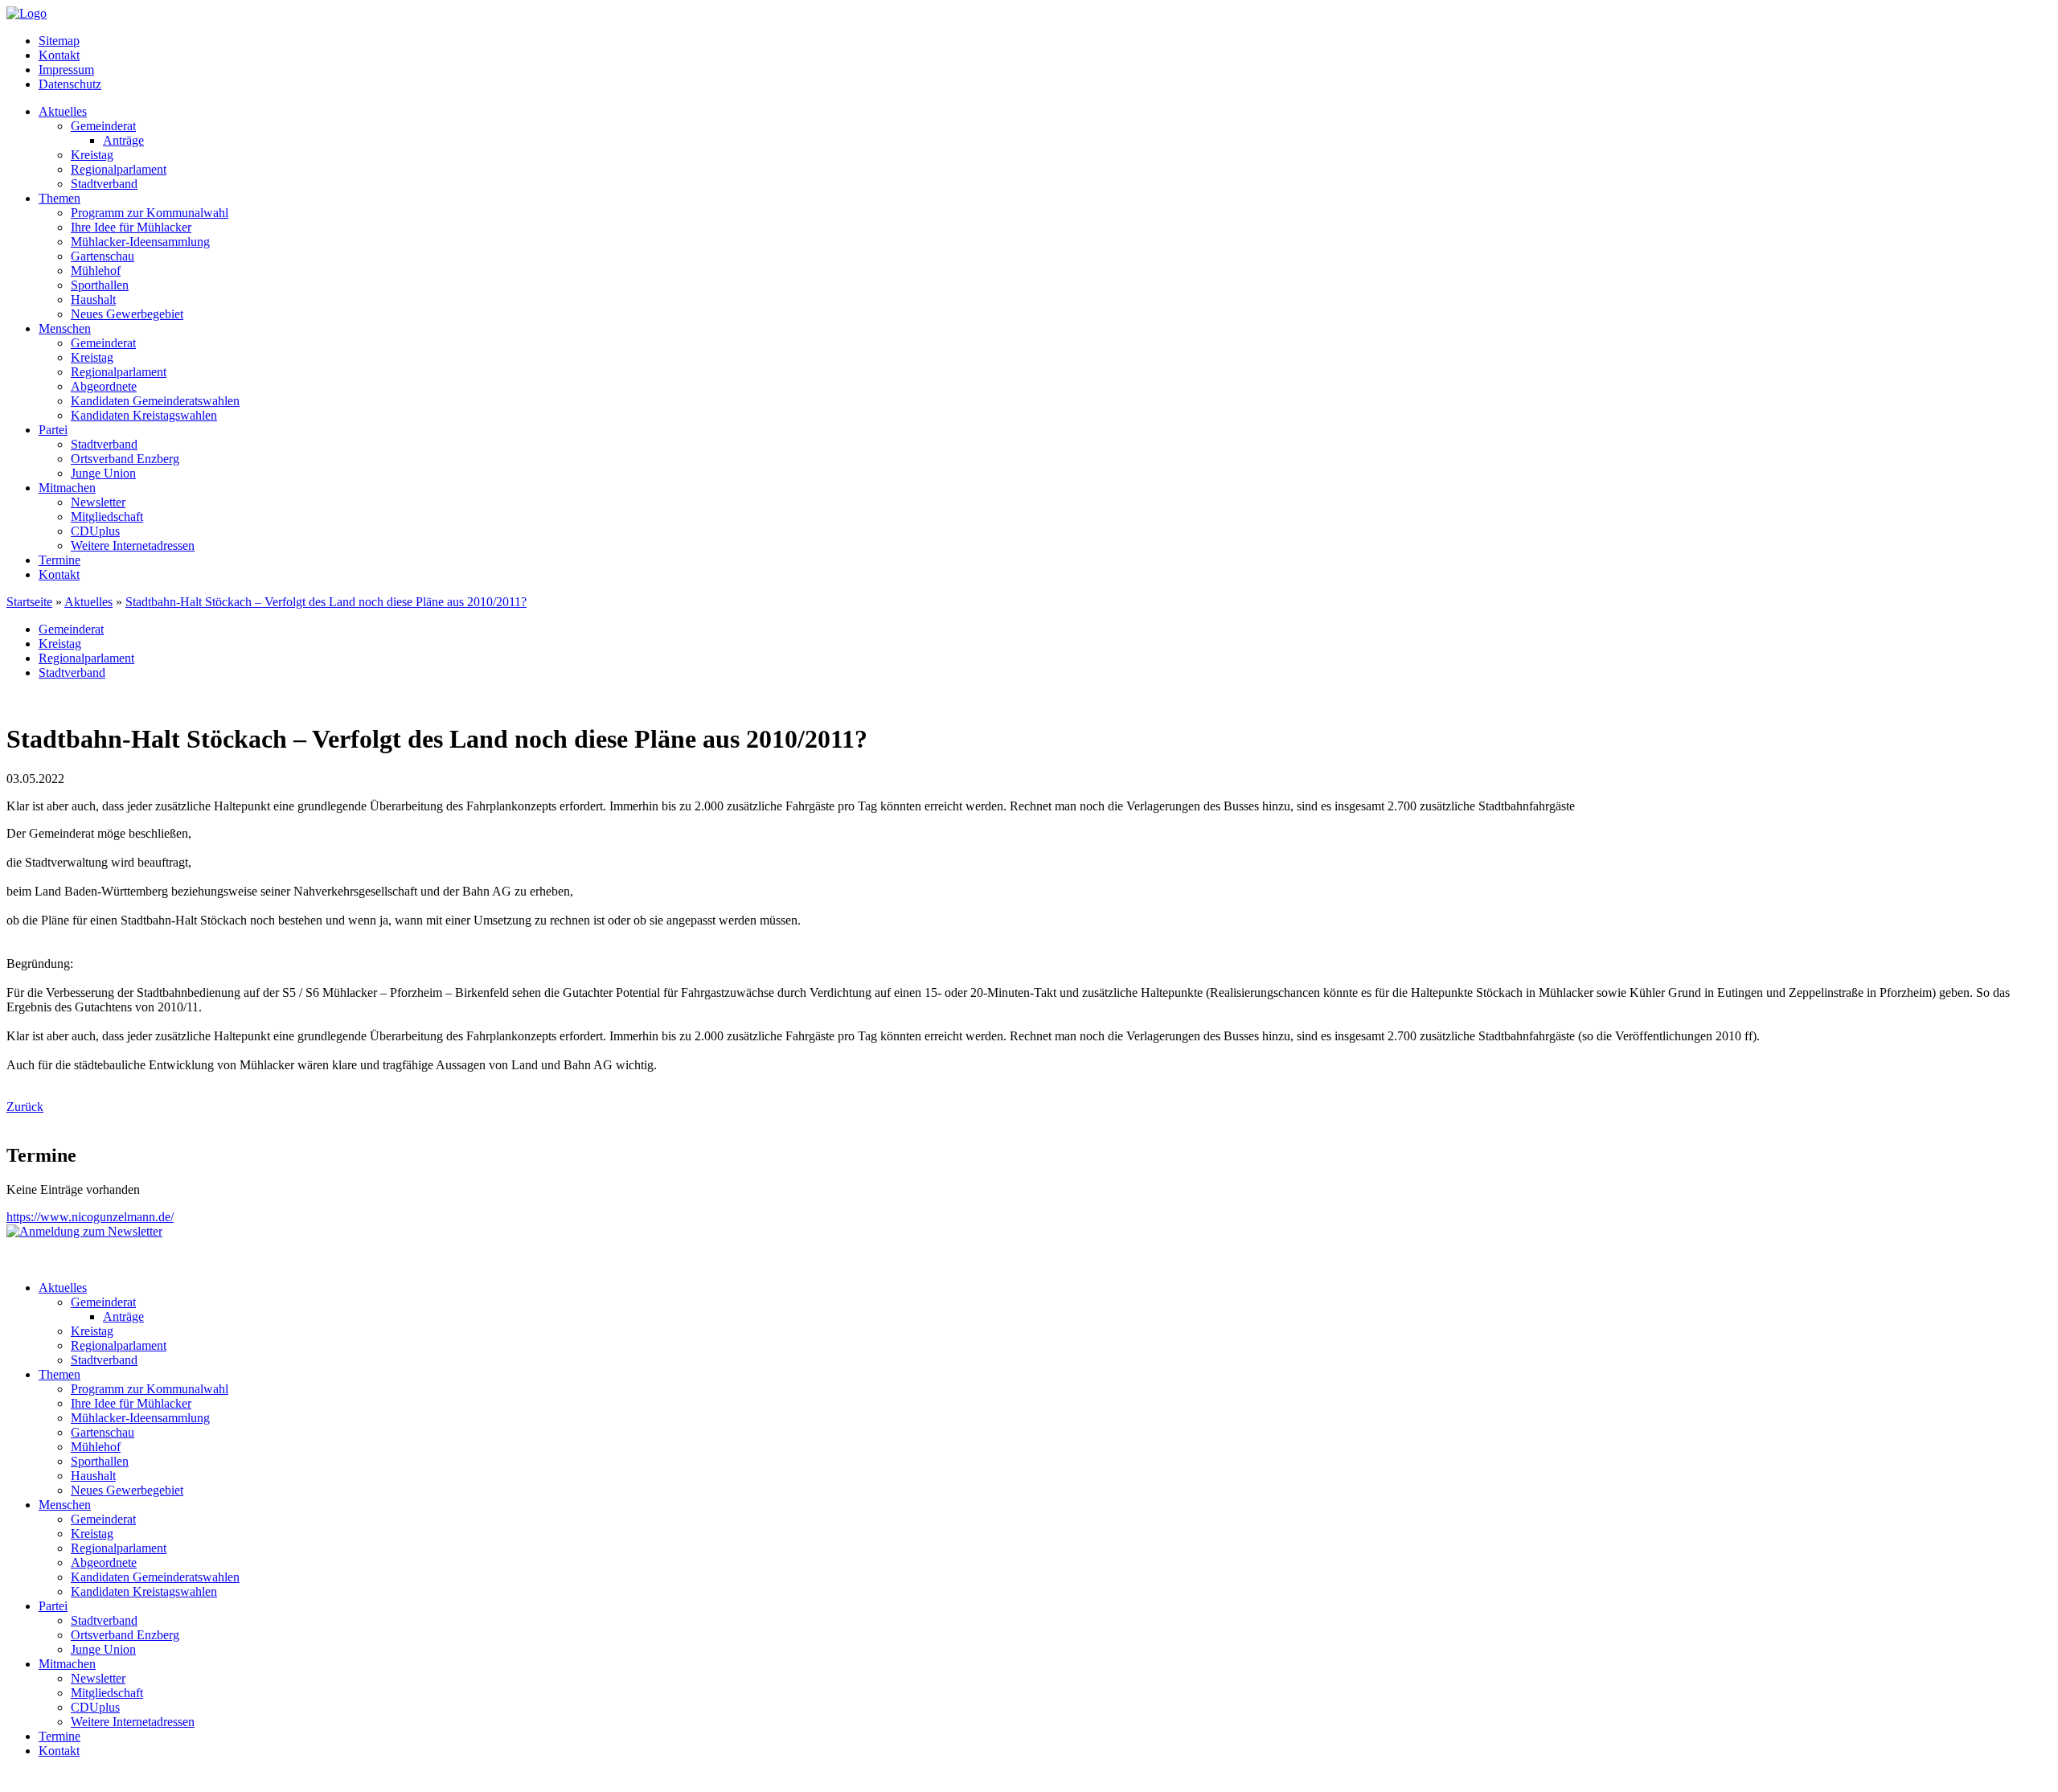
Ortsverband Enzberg (125, 459)
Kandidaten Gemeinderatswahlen (155, 401)
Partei (53, 430)
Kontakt (59, 55)
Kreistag (92, 155)
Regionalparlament (119, 169)
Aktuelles (63, 111)
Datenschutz (70, 84)
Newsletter (98, 502)
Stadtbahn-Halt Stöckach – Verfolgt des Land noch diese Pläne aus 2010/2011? (326, 602)
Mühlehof (96, 271)
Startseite (29, 602)
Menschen (65, 328)
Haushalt (93, 299)
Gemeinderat (103, 126)
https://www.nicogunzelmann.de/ (90, 1217)
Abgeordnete (104, 386)
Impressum (66, 70)
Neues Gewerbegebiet (127, 314)
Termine (59, 560)
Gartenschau (102, 256)
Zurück (25, 1107)
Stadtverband (104, 184)
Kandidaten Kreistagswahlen (144, 415)
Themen (59, 198)
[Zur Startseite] (27, 13)
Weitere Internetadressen (133, 545)
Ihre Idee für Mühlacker (131, 227)
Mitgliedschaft (107, 517)
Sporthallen (100, 285)
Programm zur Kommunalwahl (150, 213)
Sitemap (59, 41)
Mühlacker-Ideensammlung (140, 242)
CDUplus (95, 531)
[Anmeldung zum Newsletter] (84, 1231)
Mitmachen (67, 488)
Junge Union (103, 473)
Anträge (123, 140)
